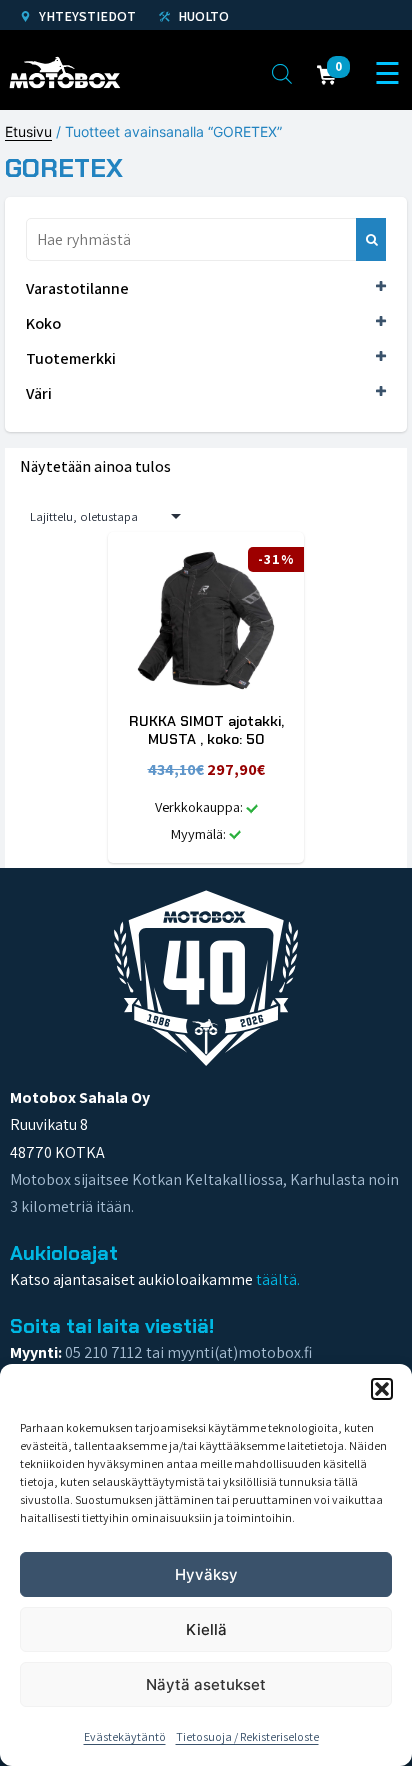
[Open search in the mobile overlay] (282, 73)
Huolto (202, 16)
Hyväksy (206, 1574)
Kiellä (206, 1629)
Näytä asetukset (206, 1684)
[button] (382, 1389)
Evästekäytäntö (125, 1736)
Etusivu (28, 131)
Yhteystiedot (86, 16)
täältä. (278, 1279)
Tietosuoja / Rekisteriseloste (247, 1736)
